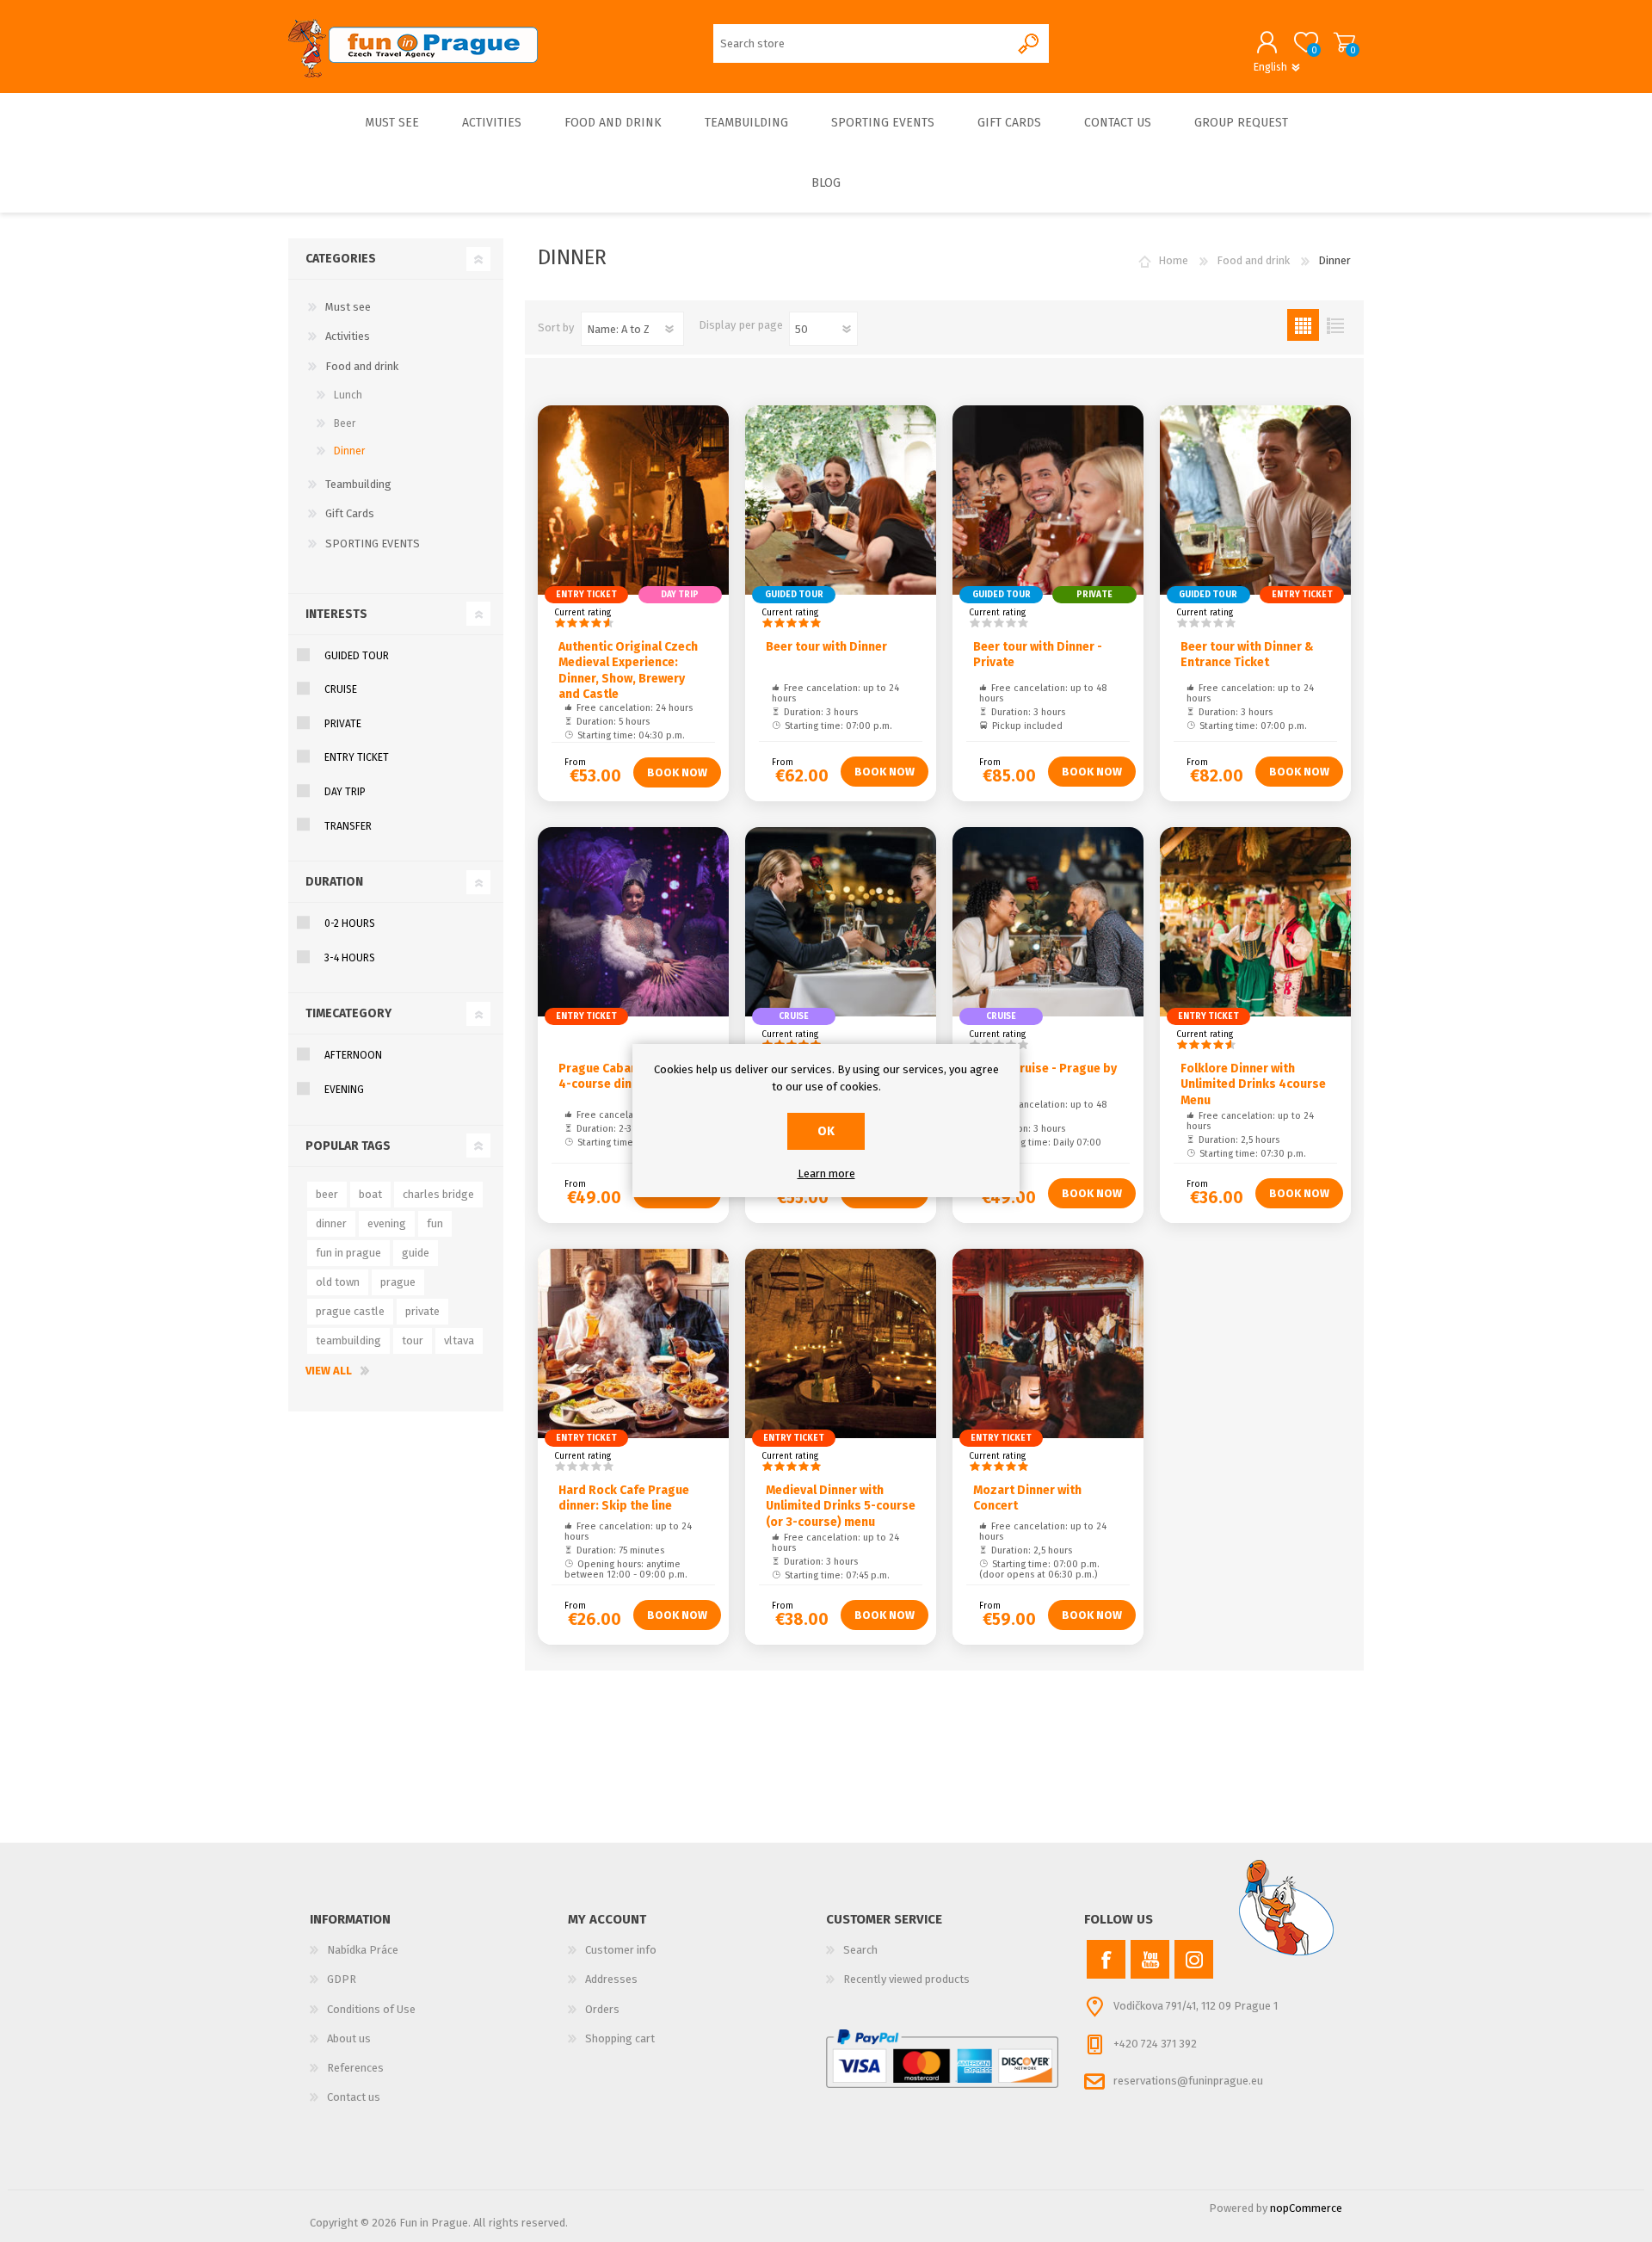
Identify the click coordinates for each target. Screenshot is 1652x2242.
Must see (348, 307)
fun (435, 1223)
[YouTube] (1150, 1959)
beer (327, 1194)
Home (1173, 260)
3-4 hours (350, 958)
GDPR (342, 1979)
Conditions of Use (371, 2009)
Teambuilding (358, 484)
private (422, 1311)
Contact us (354, 2097)
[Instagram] (1194, 1959)
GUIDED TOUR (357, 656)
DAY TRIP (345, 792)
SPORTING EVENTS (373, 544)
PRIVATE (343, 724)
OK (826, 1131)
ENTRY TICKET (357, 757)
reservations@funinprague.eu (1188, 2081)
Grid (1303, 325)
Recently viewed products (906, 1979)
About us (349, 2038)
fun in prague (348, 1253)
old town (338, 1282)
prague (398, 1282)
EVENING (344, 1090)
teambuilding (348, 1340)
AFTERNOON (353, 1055)
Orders (602, 2009)
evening (387, 1223)
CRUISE (341, 689)
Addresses (611, 1979)
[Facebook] (1106, 1959)
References (355, 2068)
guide (416, 1253)
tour (413, 1340)
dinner (331, 1223)
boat (370, 1194)
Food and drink (362, 366)
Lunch (348, 395)
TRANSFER (348, 826)
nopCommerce (1306, 2208)
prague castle (350, 1311)
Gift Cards (350, 513)
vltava (459, 1340)
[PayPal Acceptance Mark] (942, 2059)
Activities (348, 336)
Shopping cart (1344, 42)
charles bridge (438, 1194)
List (1335, 325)
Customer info (621, 1950)
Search (860, 1950)
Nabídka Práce (363, 1950)
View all (329, 1371)
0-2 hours (350, 923)
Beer (345, 423)
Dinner (349, 451)
